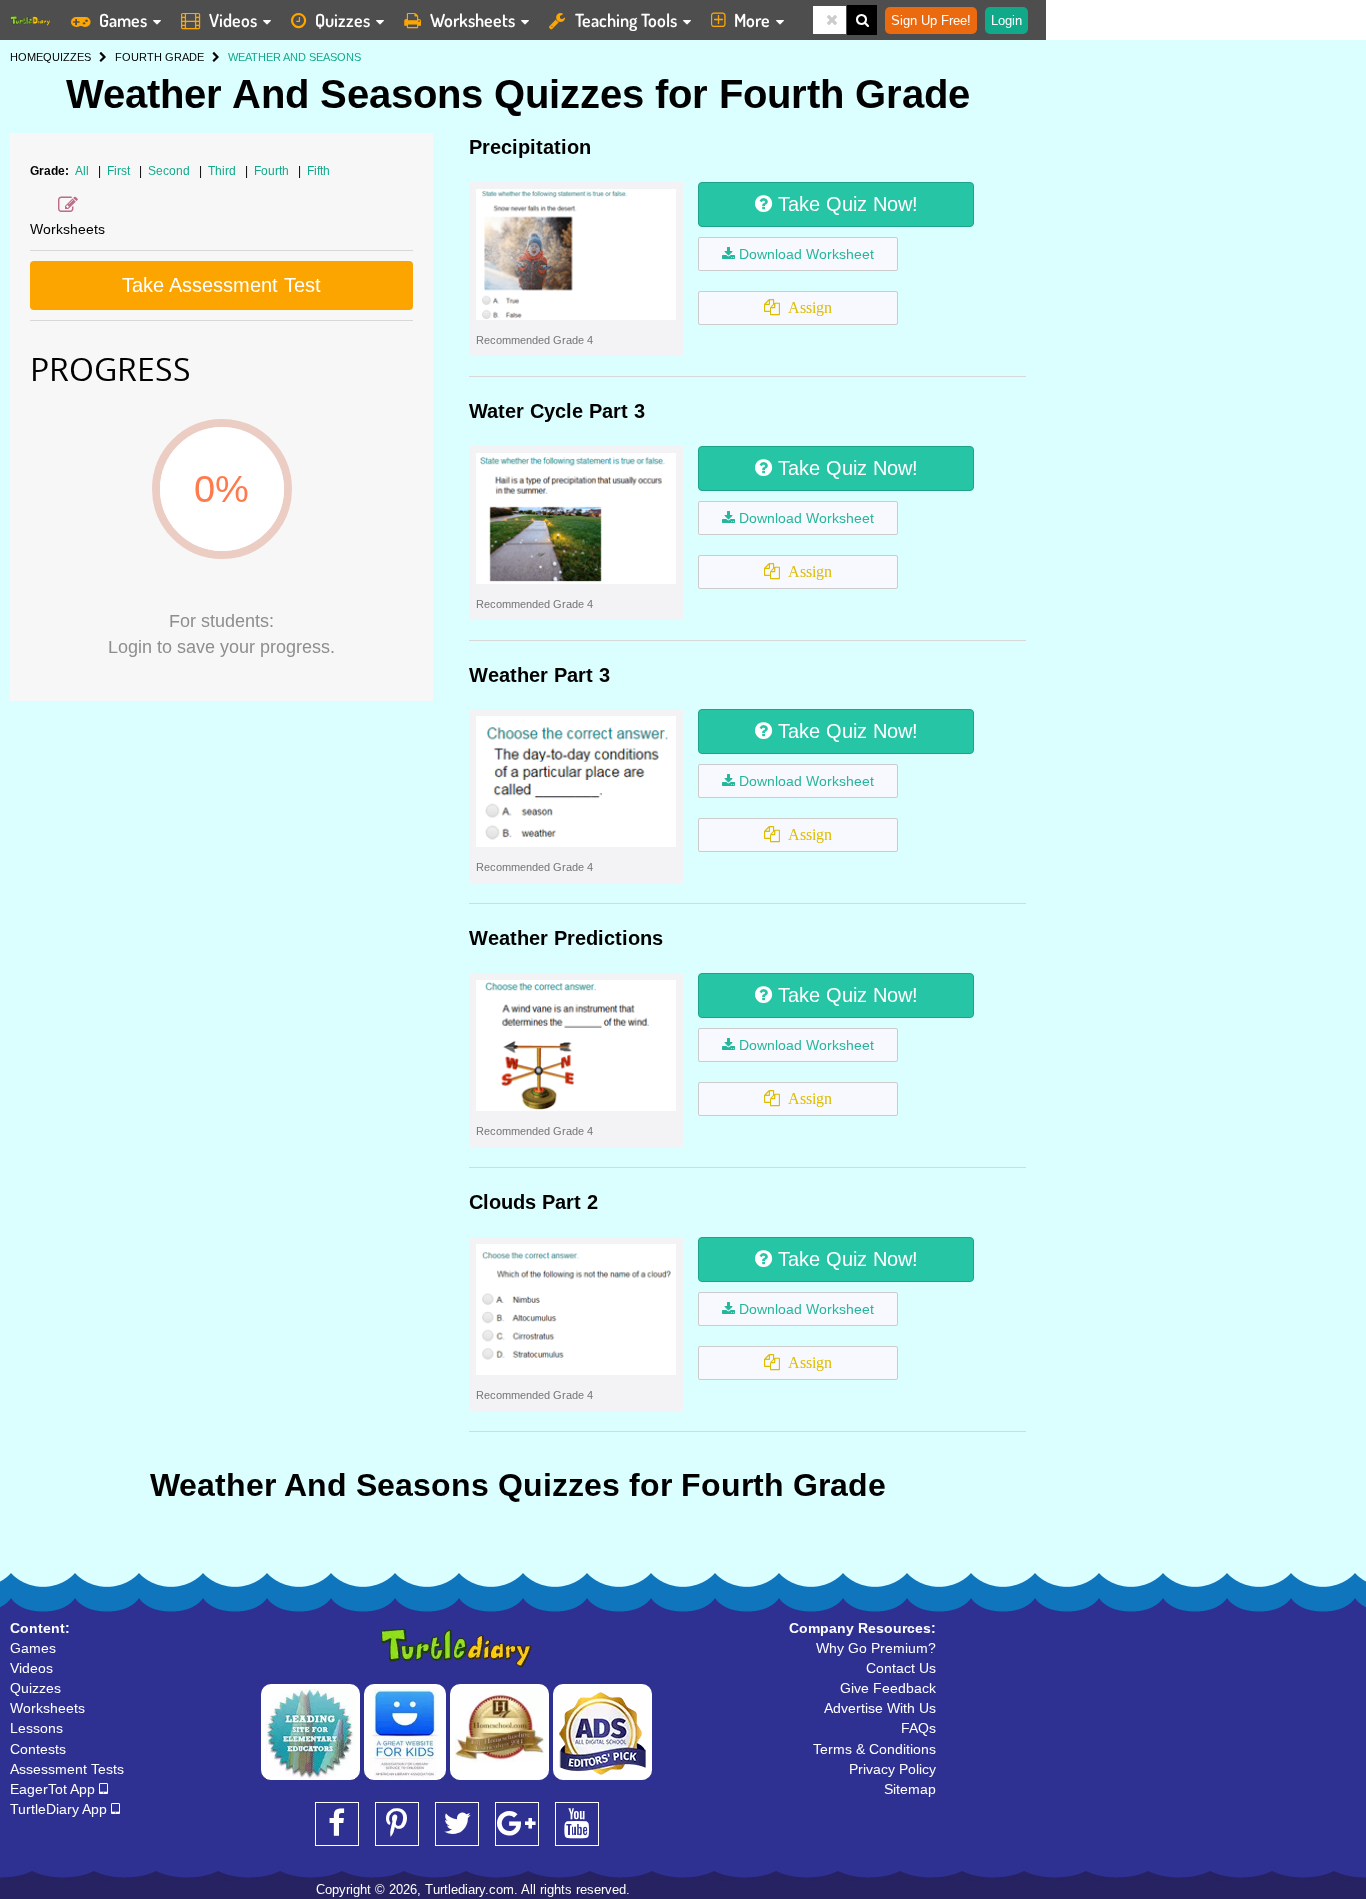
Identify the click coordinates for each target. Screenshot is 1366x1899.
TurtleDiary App (60, 1809)
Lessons (36, 1728)
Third (223, 171)
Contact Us (901, 1668)
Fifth (318, 171)
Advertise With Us (880, 1708)
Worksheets (472, 20)
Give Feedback (888, 1688)
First (120, 171)
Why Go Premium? (876, 1648)
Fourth (273, 171)
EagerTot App (54, 1789)
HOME (26, 57)
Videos (233, 20)
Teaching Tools (626, 20)
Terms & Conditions (874, 1749)
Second (170, 171)
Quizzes (342, 20)
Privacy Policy (892, 1769)
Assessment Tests (67, 1769)
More (752, 20)
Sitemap (910, 1789)
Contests (38, 1749)
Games (123, 20)
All (82, 171)
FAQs (918, 1728)
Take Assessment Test (221, 285)
